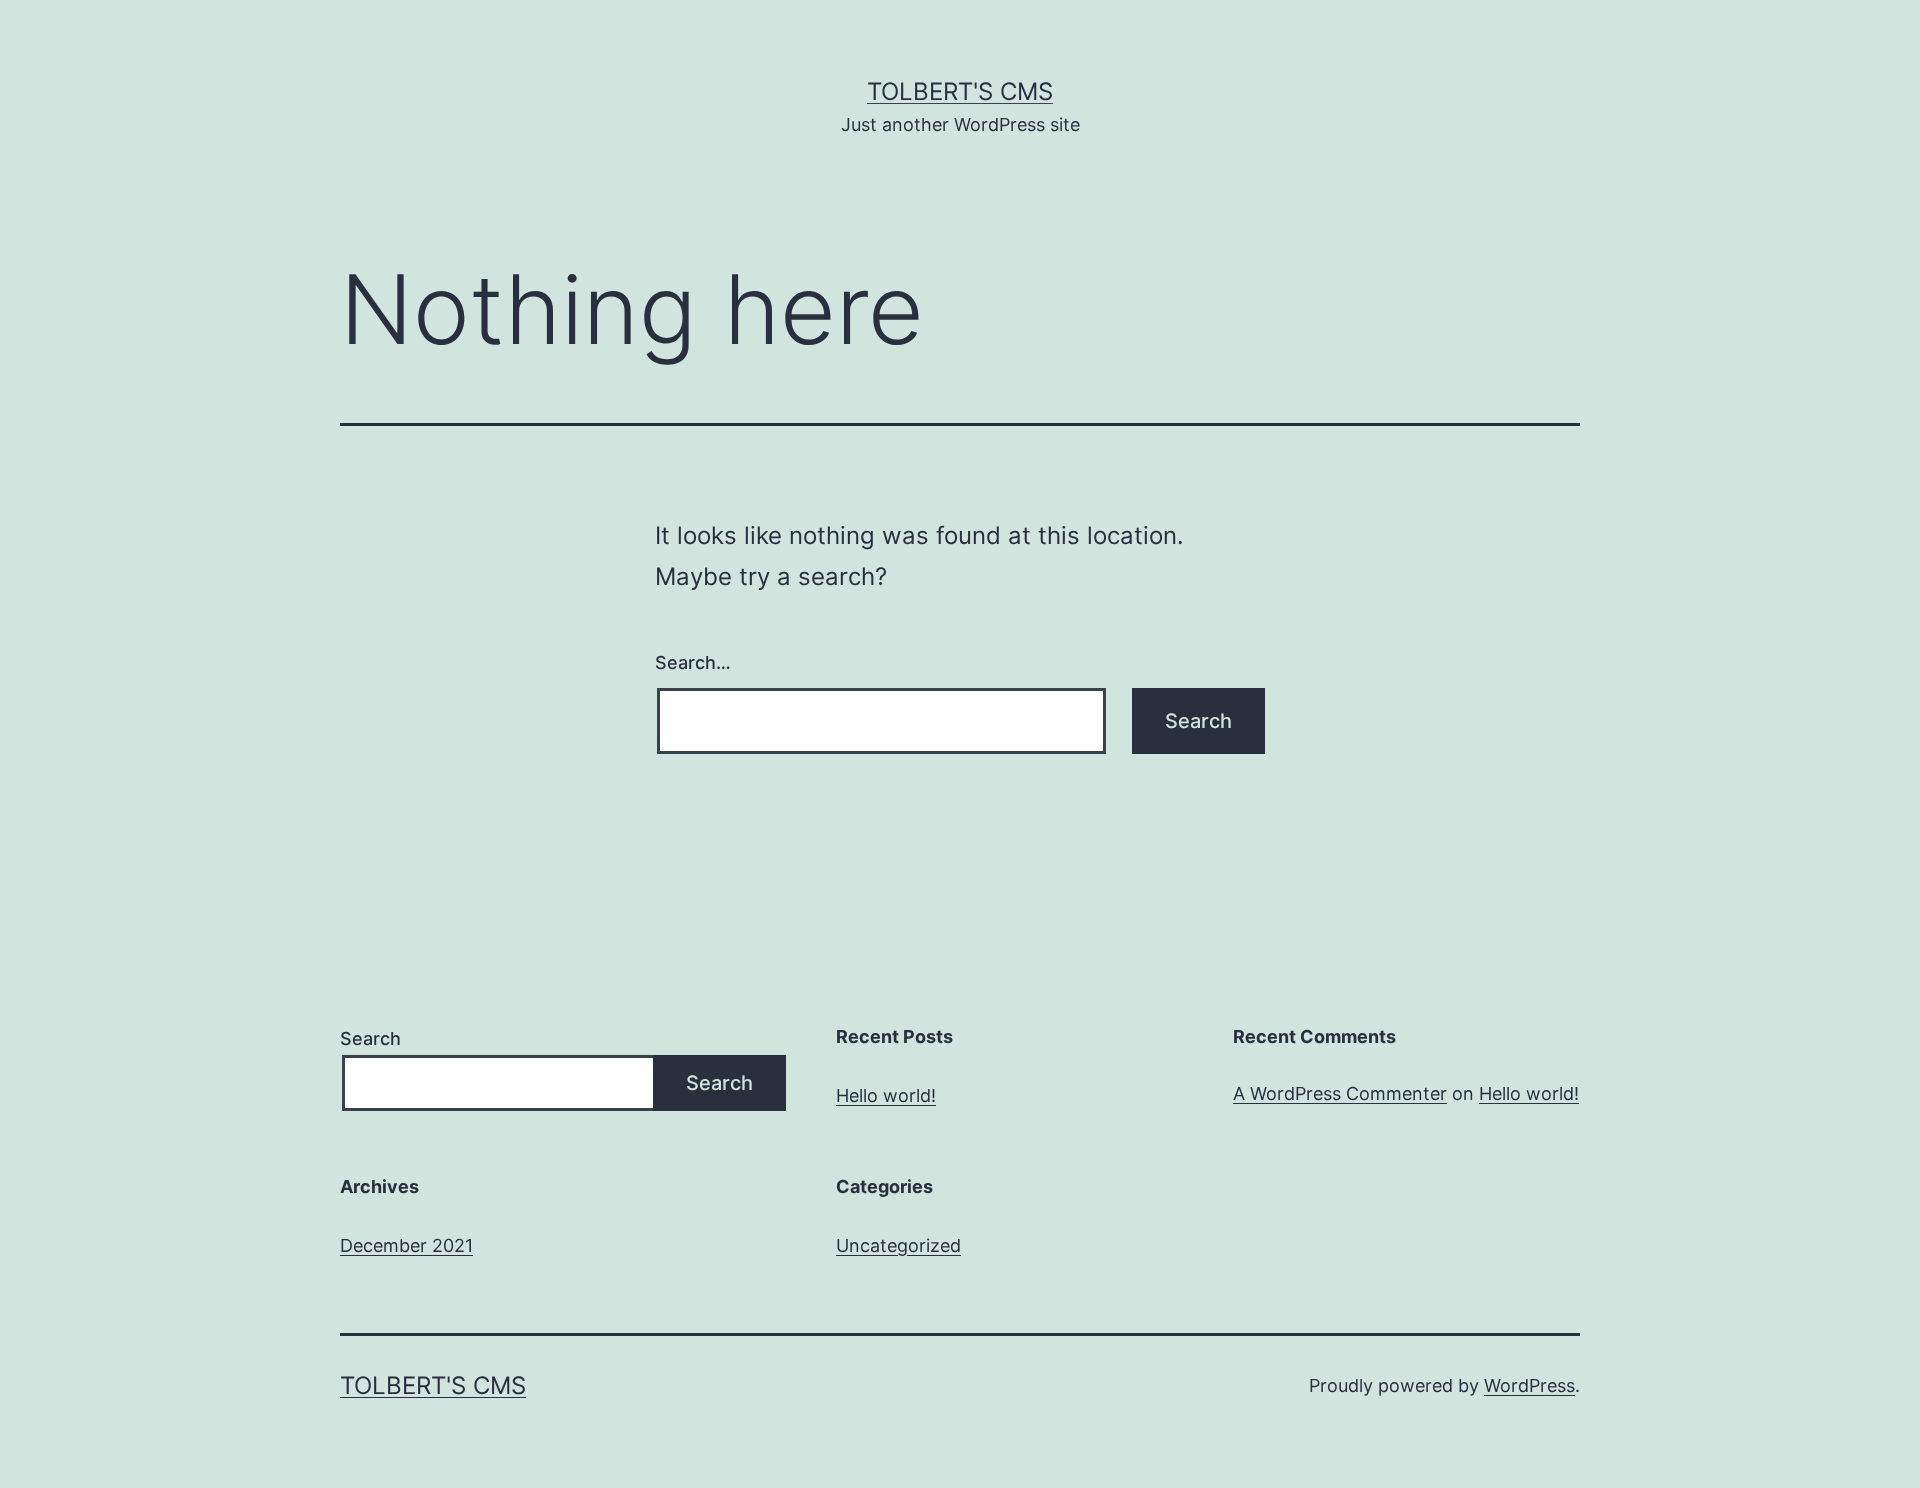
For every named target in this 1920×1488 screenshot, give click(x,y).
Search (370, 1038)
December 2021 (406, 1245)
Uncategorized (898, 1245)
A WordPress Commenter (1340, 1093)
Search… (693, 662)
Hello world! (886, 1095)
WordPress (1529, 1385)
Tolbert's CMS (960, 91)
